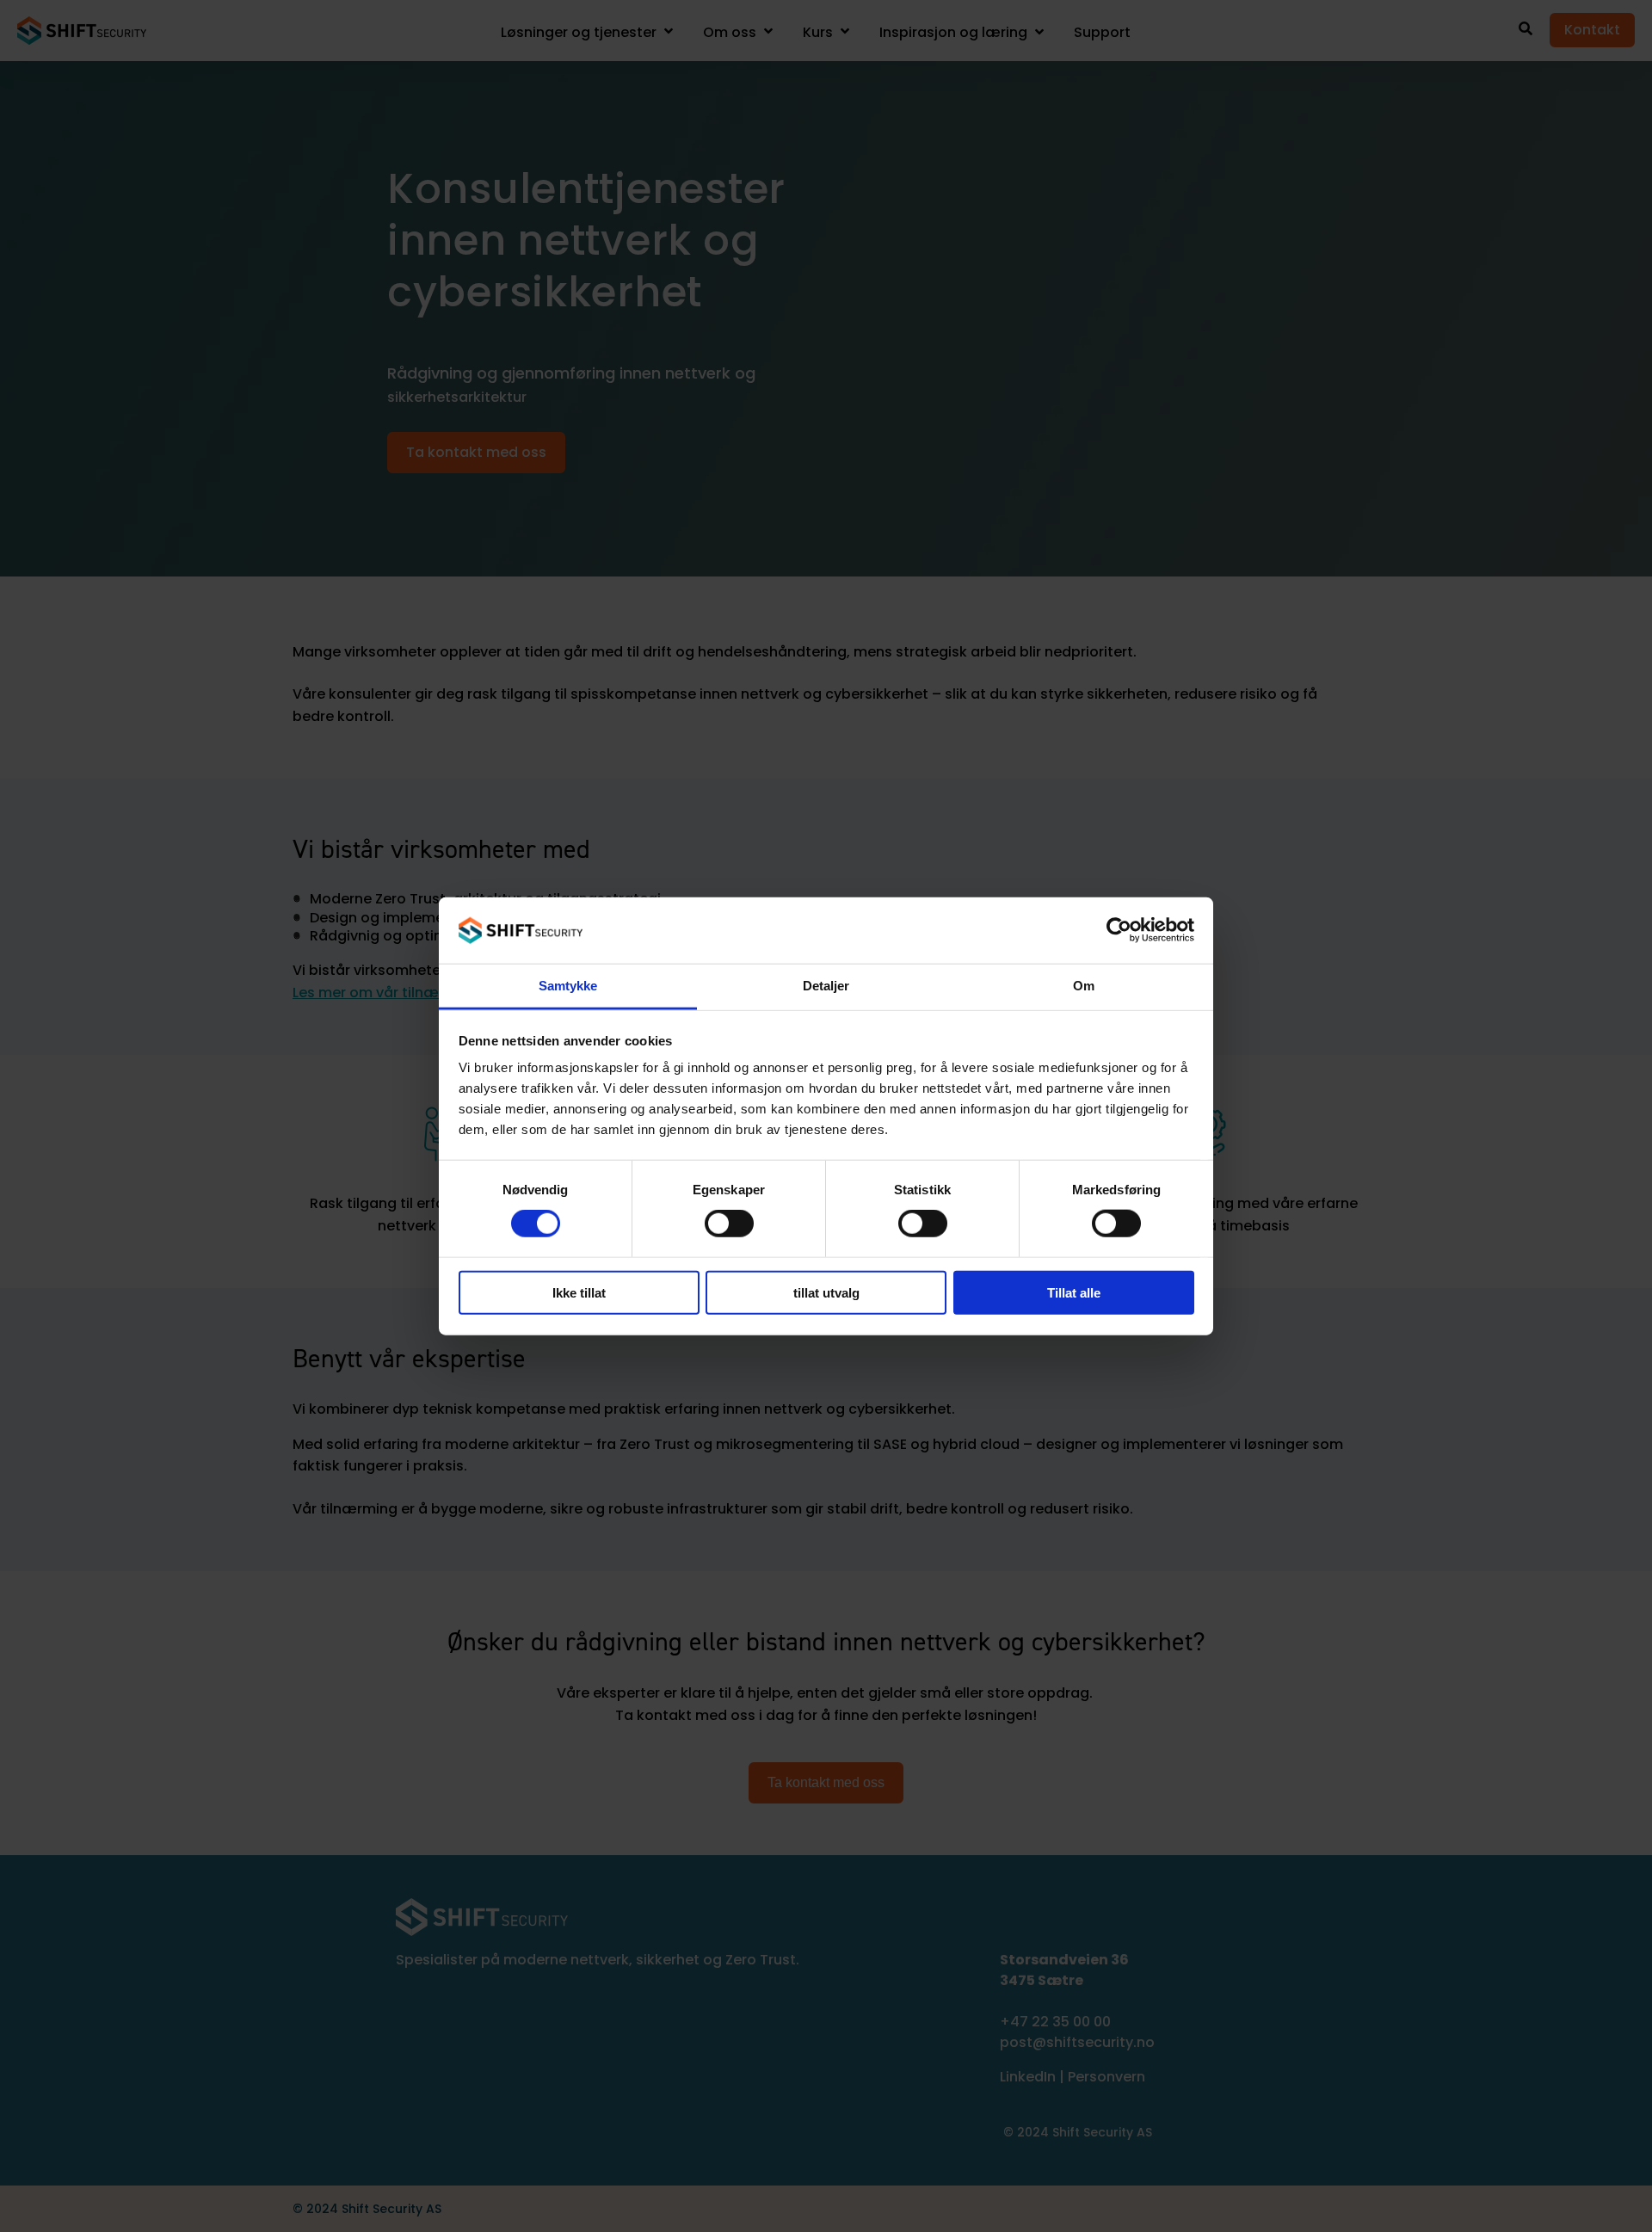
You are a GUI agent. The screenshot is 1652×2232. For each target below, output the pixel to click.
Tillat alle (1074, 1293)
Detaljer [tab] (826, 986)
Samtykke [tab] (568, 986)
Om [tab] (1084, 986)
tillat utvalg (826, 1293)
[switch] (729, 1224)
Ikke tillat (579, 1293)
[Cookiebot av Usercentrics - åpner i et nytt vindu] (1119, 930)
